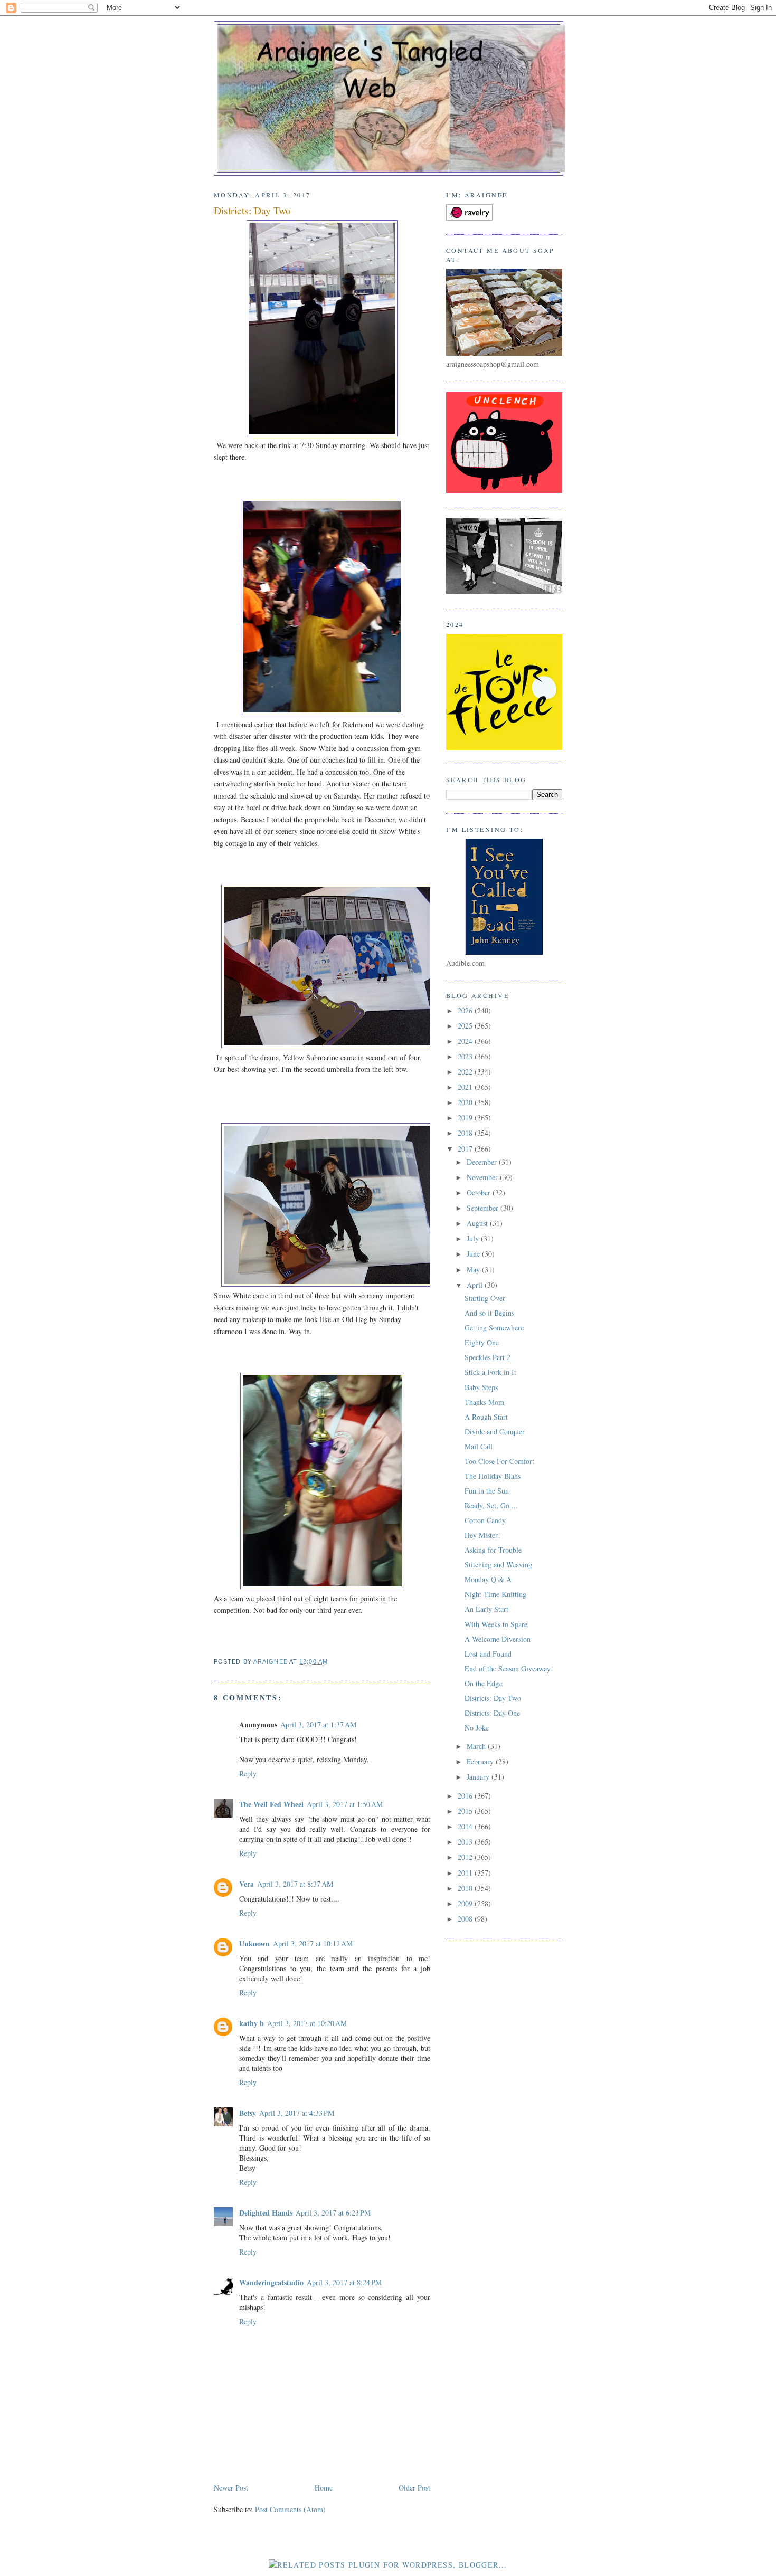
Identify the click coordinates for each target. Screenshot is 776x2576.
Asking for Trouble (493, 1550)
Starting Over (485, 1298)
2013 (466, 1842)
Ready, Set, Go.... (491, 1505)
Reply (248, 1774)
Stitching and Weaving (498, 1565)
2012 (466, 1857)
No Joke (477, 1728)
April (476, 1285)
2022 (466, 1072)
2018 (466, 1133)
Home (324, 2488)
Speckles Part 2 (488, 1357)
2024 (466, 1041)
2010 (466, 1888)
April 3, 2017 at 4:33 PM (297, 2113)
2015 (466, 1811)
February (481, 1761)
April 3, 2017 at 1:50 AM (345, 1804)
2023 (466, 1056)
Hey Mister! (482, 1535)
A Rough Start (486, 1417)
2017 (466, 1149)
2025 (466, 1026)
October (480, 1192)
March (477, 1746)
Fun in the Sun (487, 1491)
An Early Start (486, 1609)
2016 (466, 1796)
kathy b (252, 2023)
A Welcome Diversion (498, 1639)
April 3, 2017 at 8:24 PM (344, 2282)
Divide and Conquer (495, 1432)
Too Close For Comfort (499, 1461)
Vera (247, 1884)
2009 (466, 1903)
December (483, 1162)
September (484, 1208)
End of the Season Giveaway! (509, 1669)
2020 (466, 1102)
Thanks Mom (484, 1402)
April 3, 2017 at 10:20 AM (307, 2023)
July (474, 1238)
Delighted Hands (266, 2213)
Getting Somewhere (494, 1328)
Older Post (414, 2488)
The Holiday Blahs (493, 1476)
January (479, 1777)
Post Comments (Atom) (290, 2509)
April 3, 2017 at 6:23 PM (333, 2213)
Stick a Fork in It (490, 1372)
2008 (466, 1919)
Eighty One (482, 1342)
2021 (466, 1087)
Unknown (254, 1943)
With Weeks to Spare (496, 1624)
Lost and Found (488, 1654)
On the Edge (483, 1683)
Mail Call (479, 1446)
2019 (466, 1118)
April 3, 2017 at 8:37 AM (295, 1884)
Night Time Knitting (495, 1594)
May (474, 1270)
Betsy (248, 2113)
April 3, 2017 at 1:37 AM (318, 1724)
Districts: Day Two (493, 1698)
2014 (466, 1826)
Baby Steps (481, 1387)
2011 (466, 1873)
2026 (466, 1010)
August (478, 1223)
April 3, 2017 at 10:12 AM (313, 1943)
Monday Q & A (488, 1579)
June (474, 1254)
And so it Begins (489, 1313)
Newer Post (231, 2488)
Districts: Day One (492, 1713)
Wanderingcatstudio (271, 2282)
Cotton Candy (485, 1520)
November (483, 1177)
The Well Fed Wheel (271, 1804)
